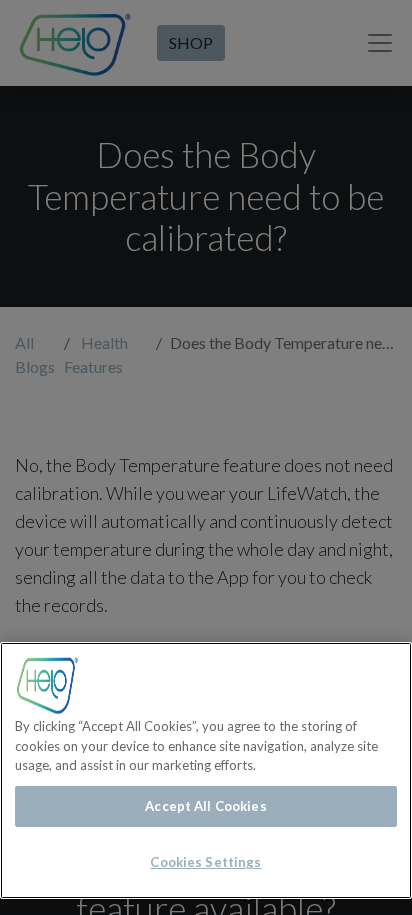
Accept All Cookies (205, 806)
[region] (206, 770)
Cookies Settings (205, 862)
